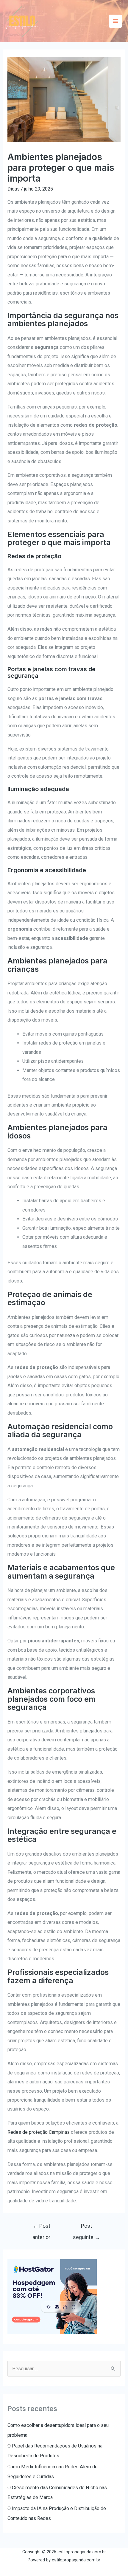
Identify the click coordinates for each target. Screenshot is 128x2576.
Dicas (14, 189)
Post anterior (41, 2228)
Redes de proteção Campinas (39, 2132)
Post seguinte (86, 2228)
